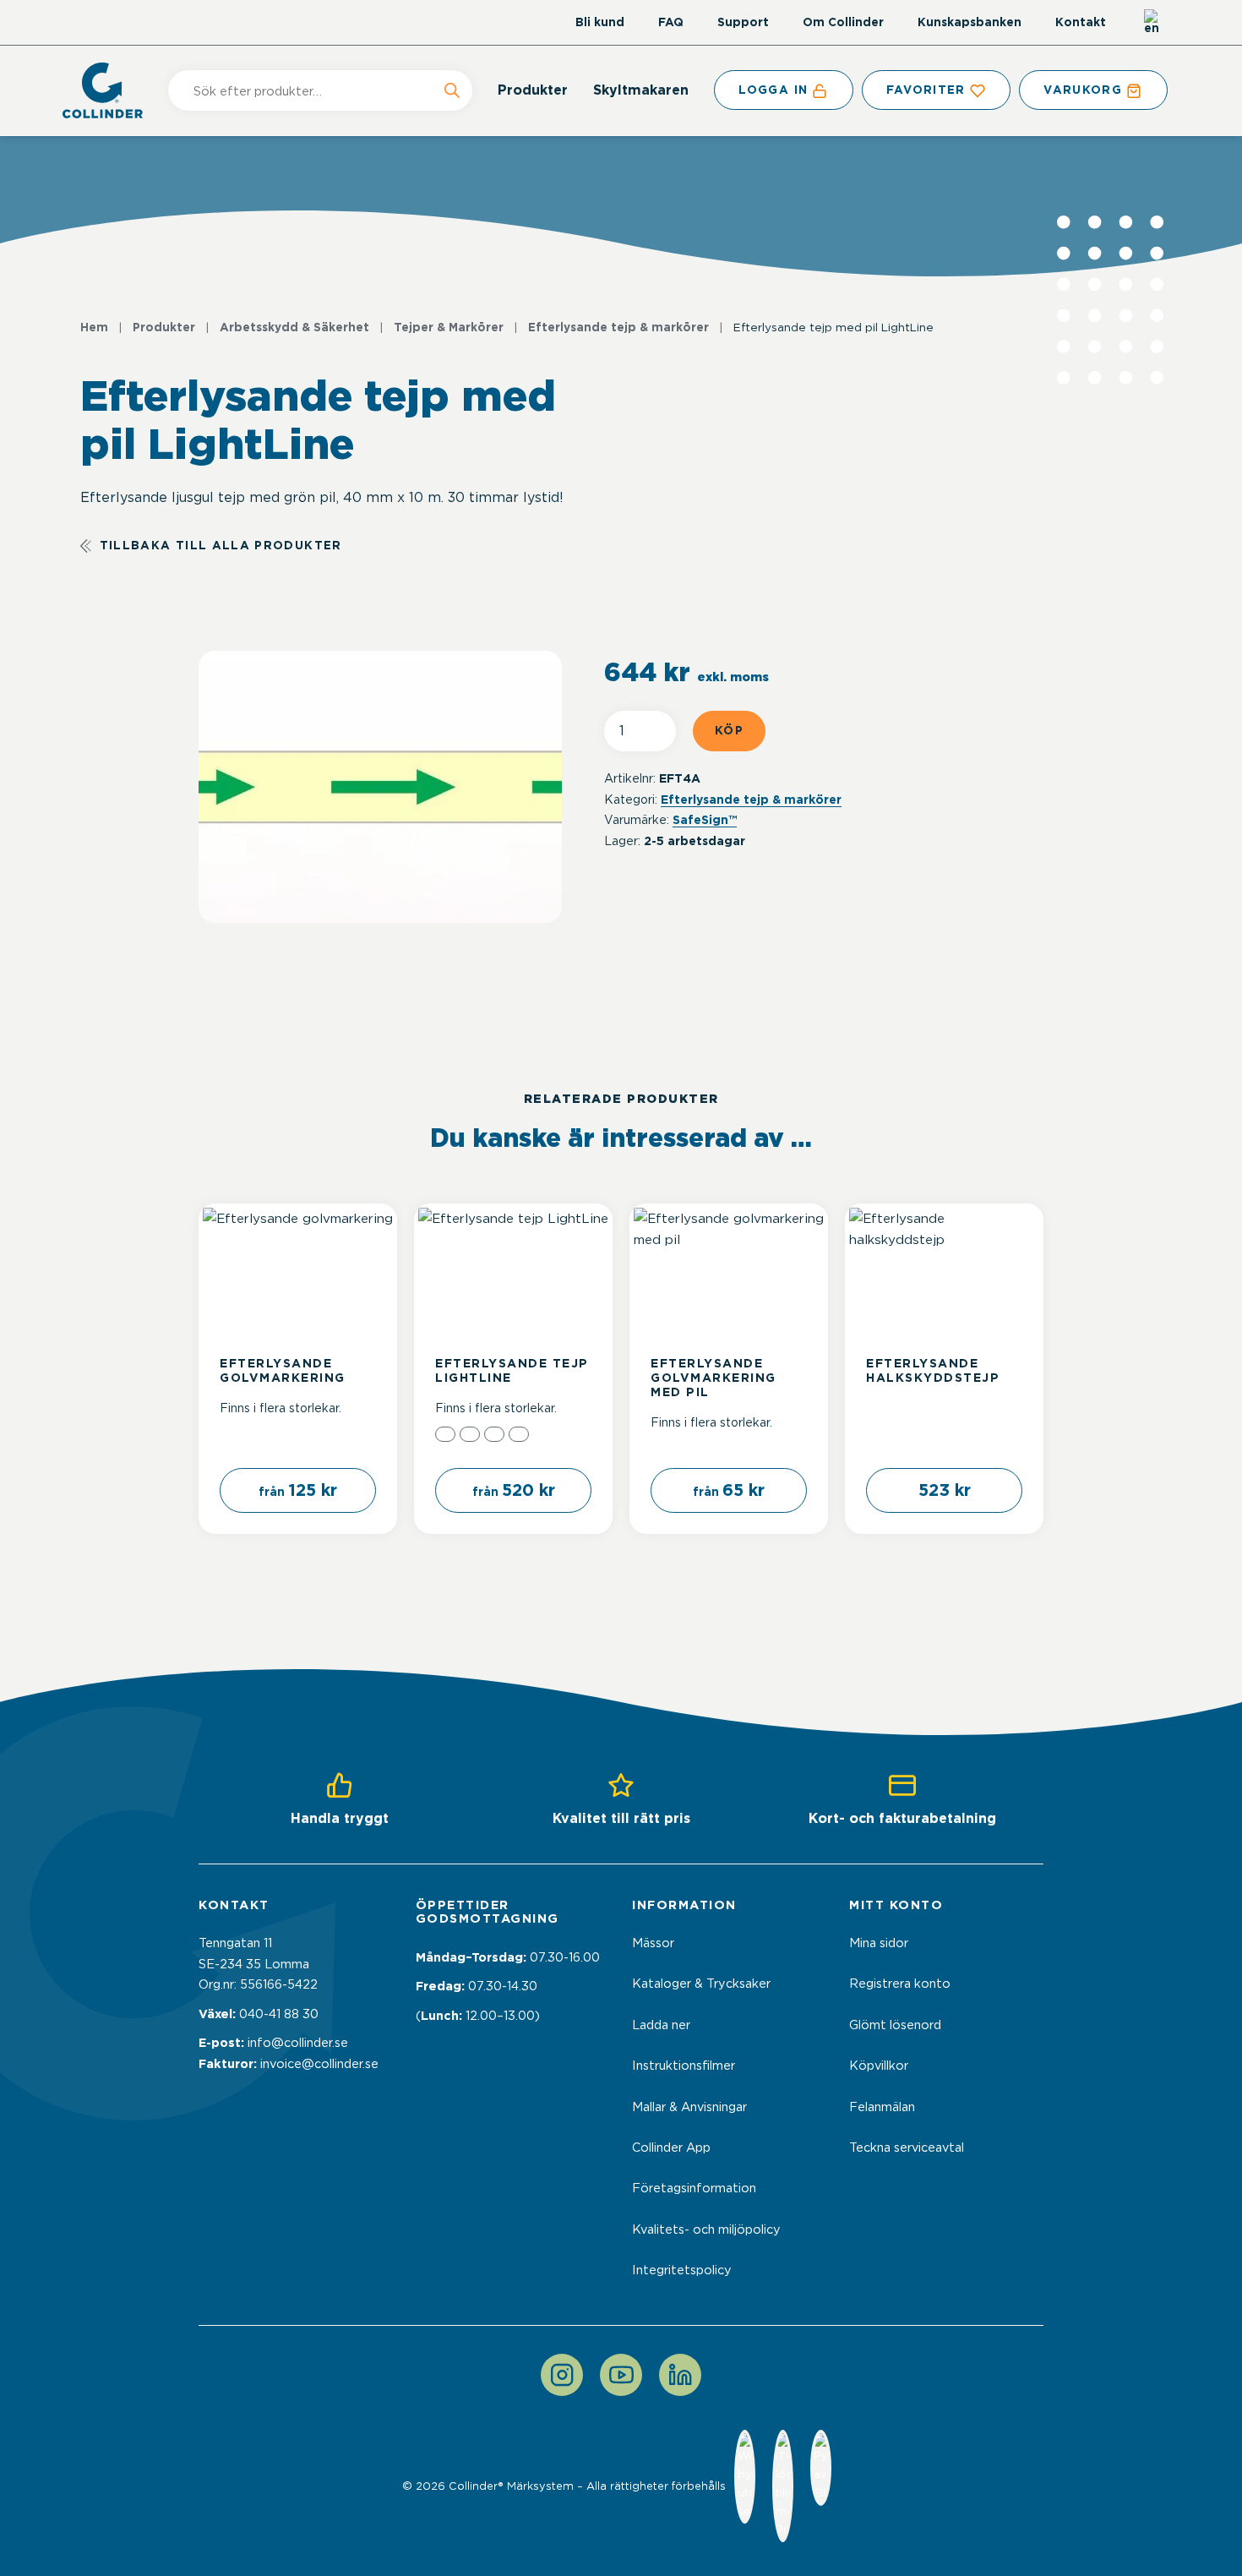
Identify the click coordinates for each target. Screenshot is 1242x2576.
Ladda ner (661, 2025)
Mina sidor (879, 1943)
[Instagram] (562, 2375)
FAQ (671, 22)
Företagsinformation (694, 2188)
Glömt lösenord (895, 2025)
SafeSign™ (705, 820)
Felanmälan (882, 2107)
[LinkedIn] (680, 2375)
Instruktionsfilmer (684, 2066)
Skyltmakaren (641, 90)
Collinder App (671, 2148)
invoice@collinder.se (319, 2064)
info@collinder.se (298, 2043)
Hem (94, 327)
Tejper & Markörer (449, 327)
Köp (729, 730)
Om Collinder (843, 22)
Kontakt (1081, 22)
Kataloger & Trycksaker (701, 1984)
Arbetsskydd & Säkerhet (294, 327)
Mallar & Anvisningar (689, 2107)
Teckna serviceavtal (907, 2148)
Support (743, 22)
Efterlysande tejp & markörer (618, 327)
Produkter (533, 90)
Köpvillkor (879, 2066)
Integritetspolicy (682, 2270)
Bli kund (600, 22)
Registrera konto (900, 1984)
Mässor (653, 1943)
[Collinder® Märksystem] (111, 90)
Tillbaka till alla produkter (221, 545)
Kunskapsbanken (970, 22)
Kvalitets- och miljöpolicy (706, 2229)
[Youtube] (621, 2375)
